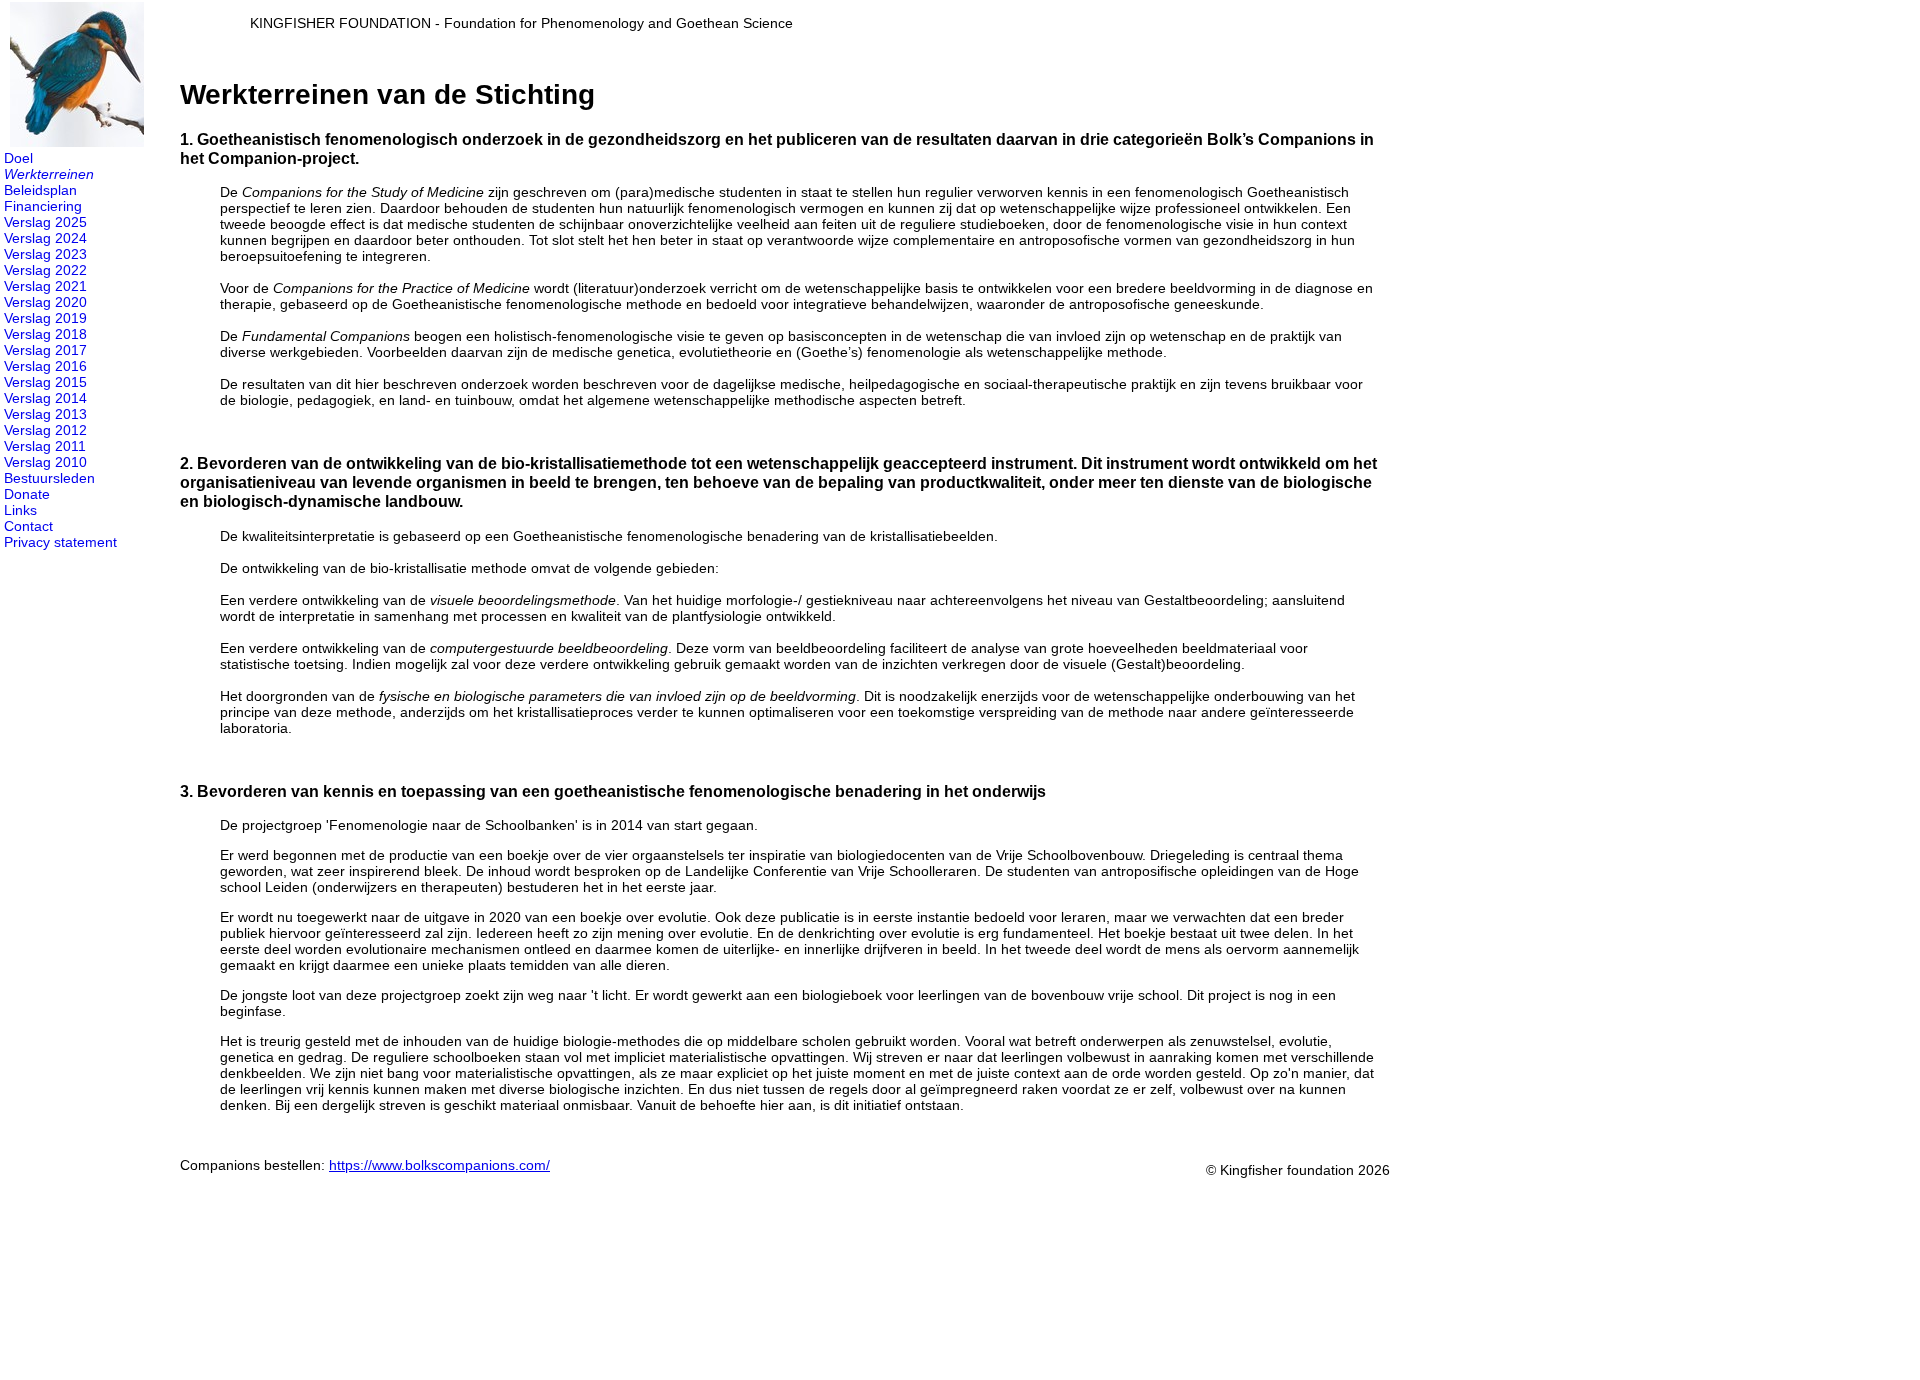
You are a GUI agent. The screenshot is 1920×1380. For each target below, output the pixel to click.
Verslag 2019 (45, 318)
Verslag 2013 (45, 414)
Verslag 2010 (45, 462)
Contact (28, 526)
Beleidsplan (40, 190)
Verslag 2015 (45, 382)
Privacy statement (60, 542)
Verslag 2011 (45, 446)
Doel (18, 158)
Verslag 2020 (45, 302)
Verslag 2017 (45, 350)
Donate (27, 494)
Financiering (43, 206)
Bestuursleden (49, 478)
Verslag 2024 (45, 238)
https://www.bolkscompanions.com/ (439, 1165)
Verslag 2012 (45, 430)
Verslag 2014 (45, 398)
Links (20, 510)
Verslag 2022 (45, 270)
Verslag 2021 (45, 286)
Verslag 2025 (45, 222)
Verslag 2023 (45, 254)
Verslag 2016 (45, 366)
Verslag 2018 (45, 334)
